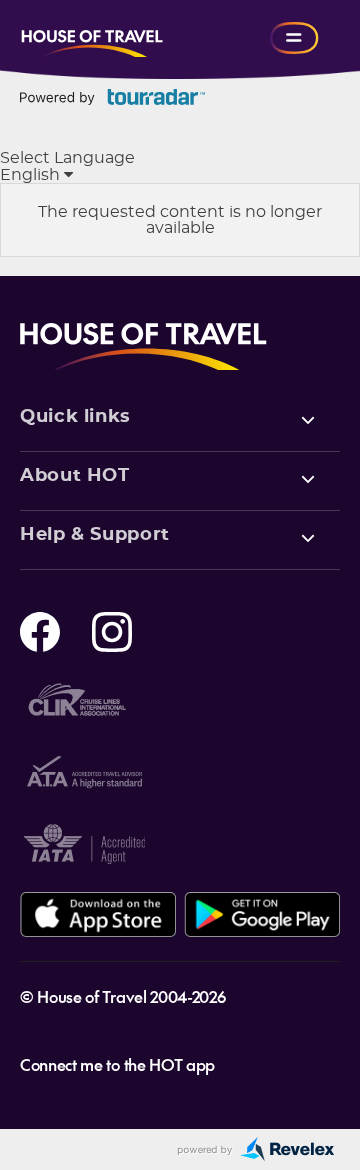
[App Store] (98, 914)
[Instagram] (112, 630)
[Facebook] (40, 630)
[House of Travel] (92, 37)
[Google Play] (262, 914)
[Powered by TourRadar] (112, 97)
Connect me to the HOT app (117, 1064)
